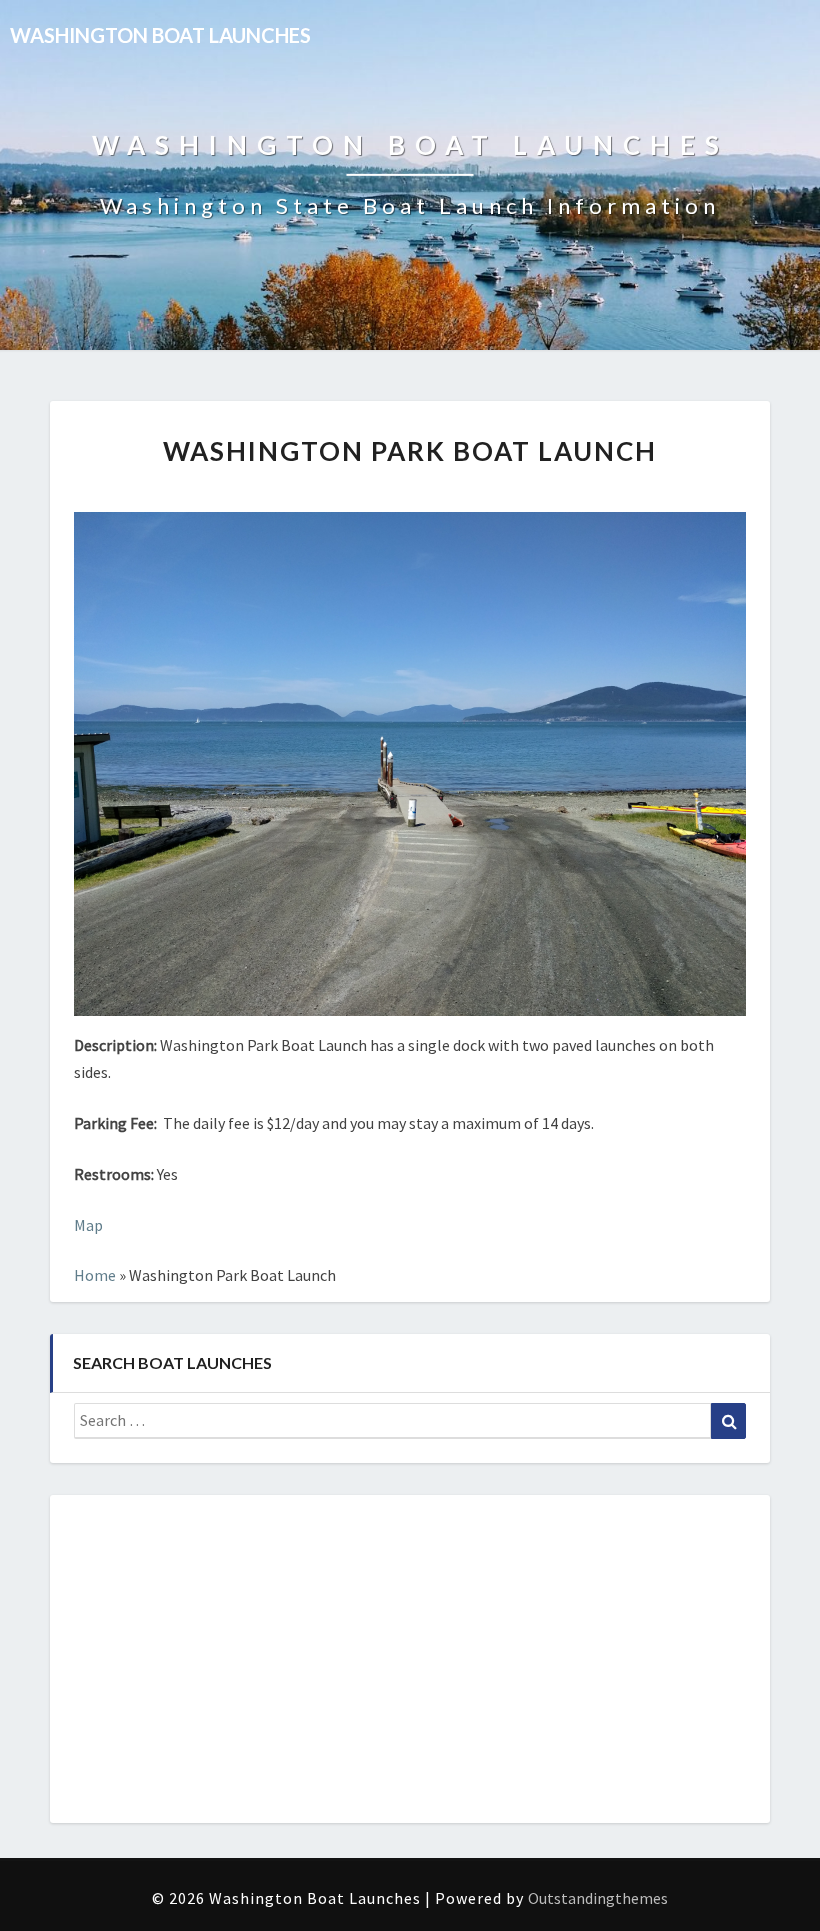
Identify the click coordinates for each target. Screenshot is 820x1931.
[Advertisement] (410, 1659)
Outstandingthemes (598, 1898)
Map (88, 1225)
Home (95, 1275)
